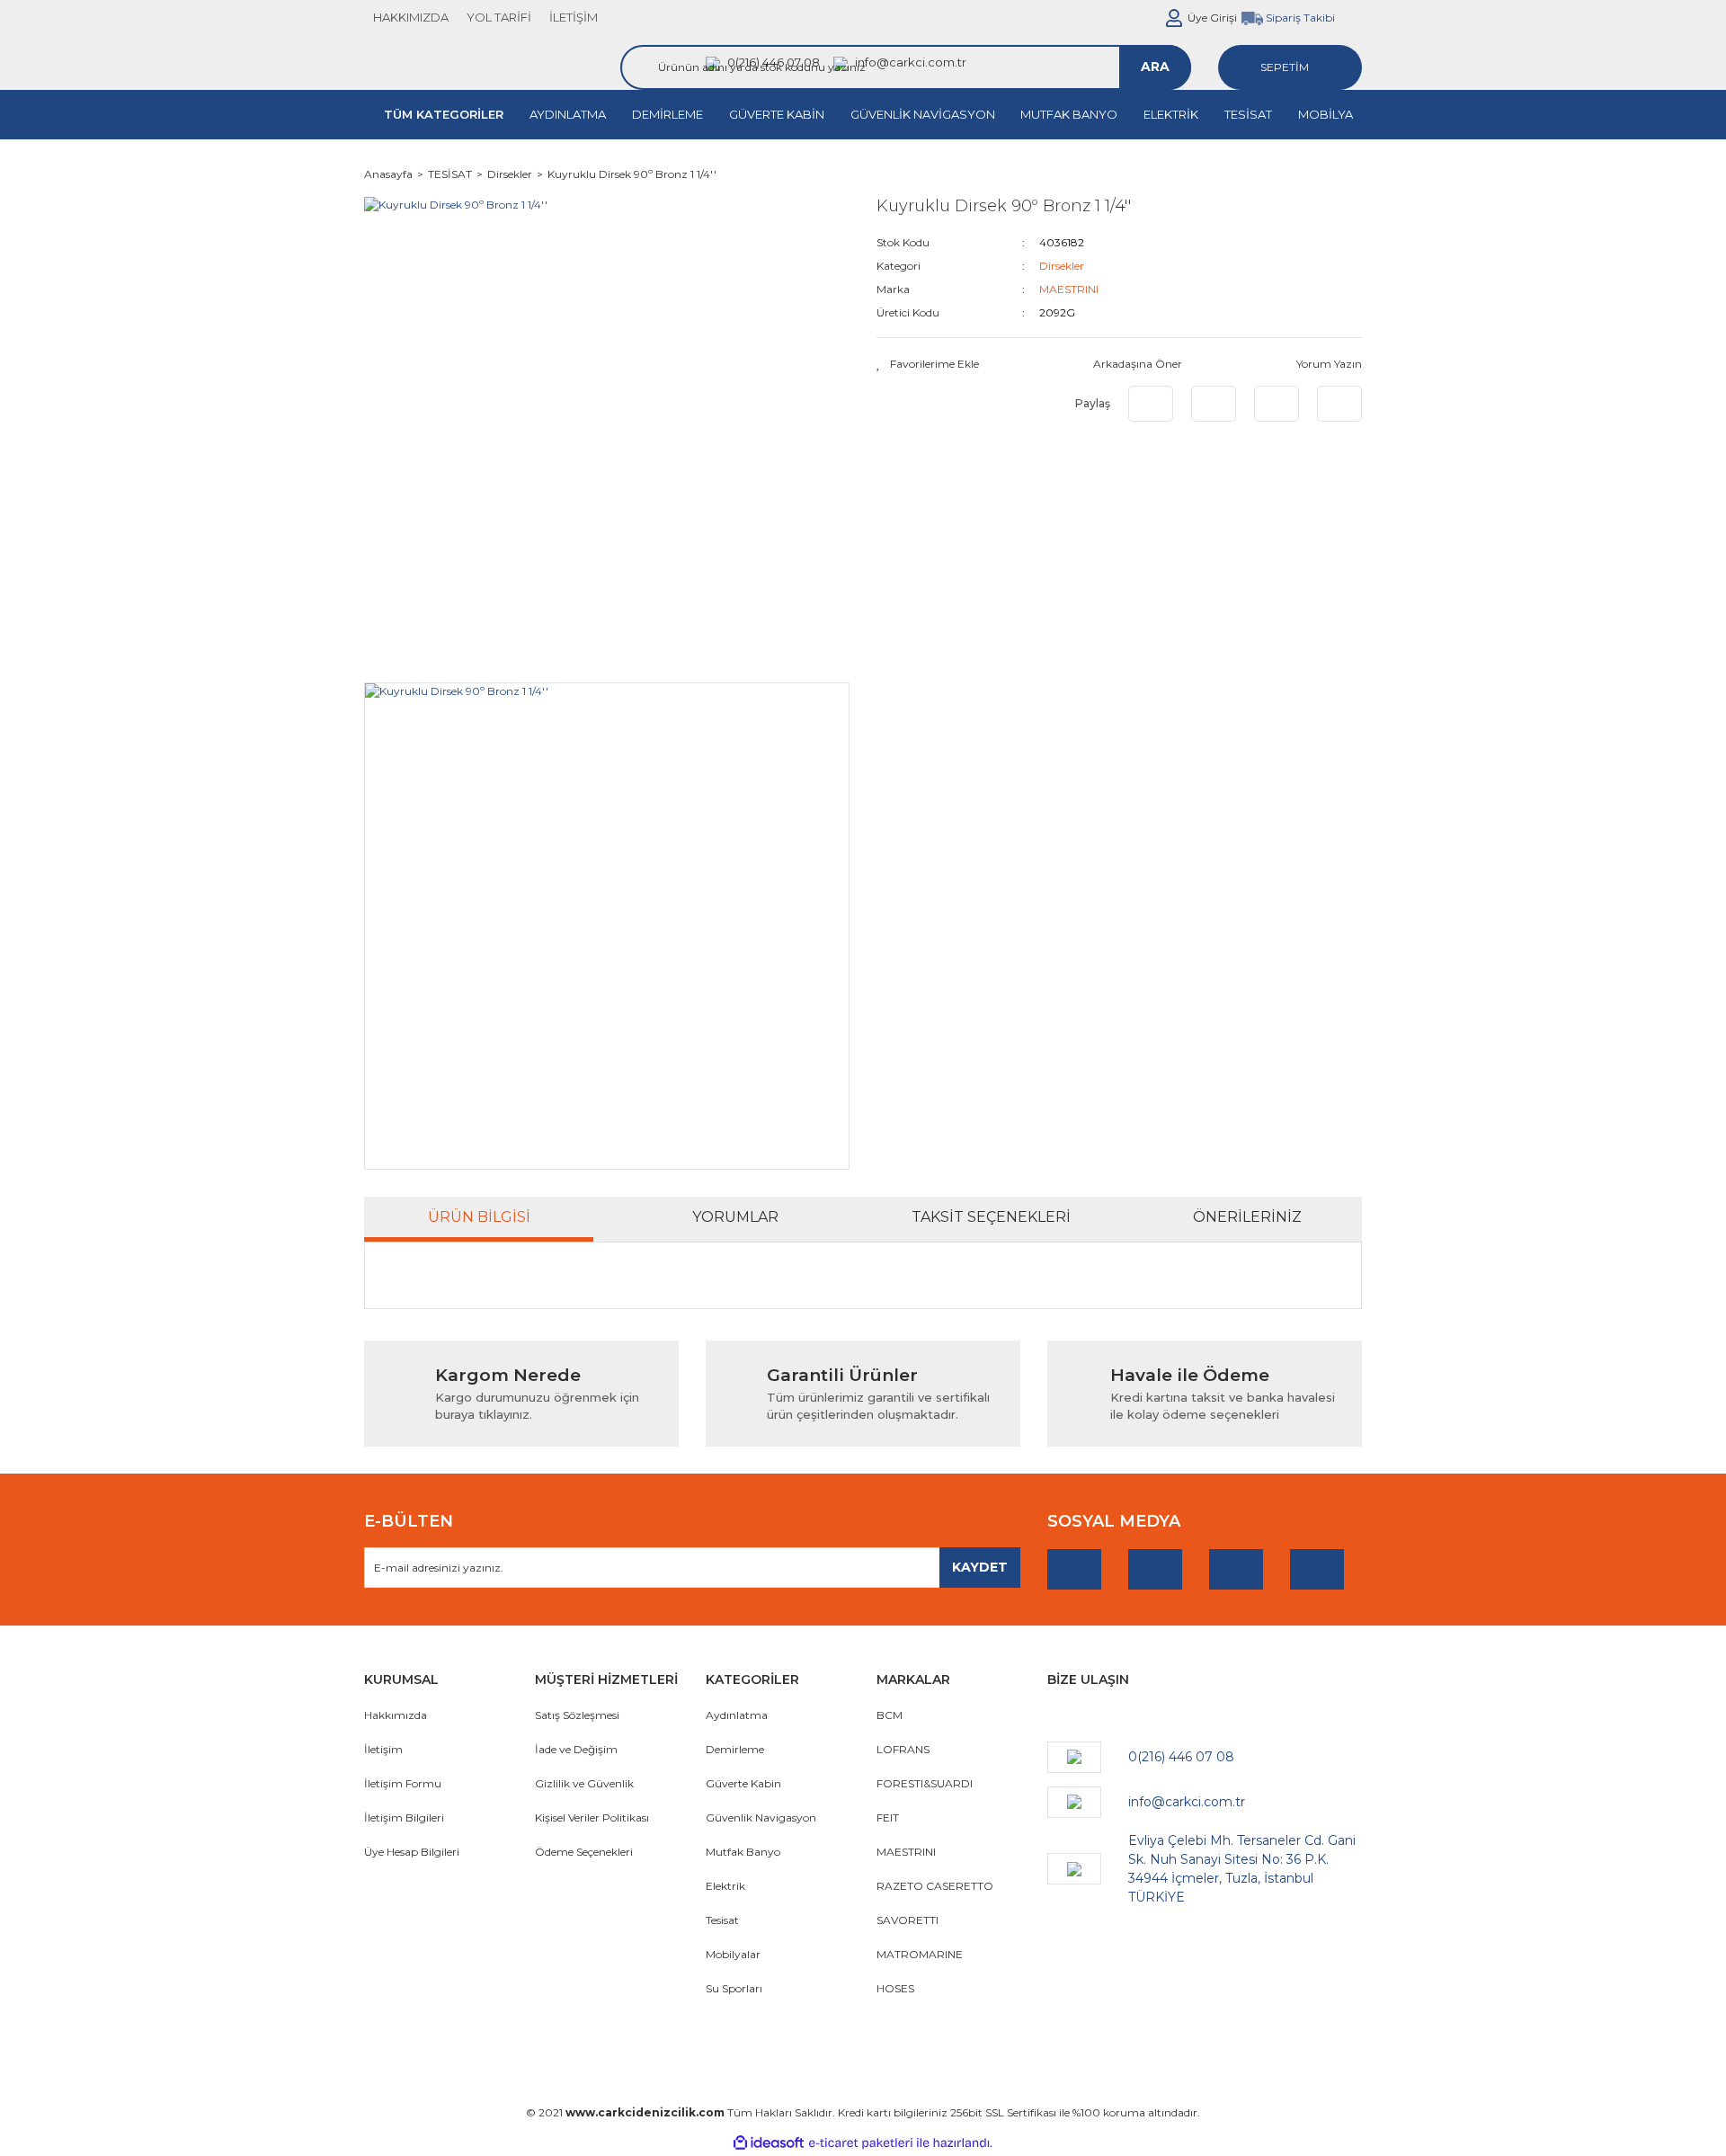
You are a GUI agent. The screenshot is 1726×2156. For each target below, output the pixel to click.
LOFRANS (903, 1749)
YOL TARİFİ (499, 17)
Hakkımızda (396, 1715)
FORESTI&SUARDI (925, 1783)
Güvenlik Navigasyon (761, 1817)
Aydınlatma (737, 1715)
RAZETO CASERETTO (935, 1886)
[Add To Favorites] (928, 364)
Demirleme (735, 1749)
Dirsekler (1062, 266)
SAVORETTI (907, 1920)
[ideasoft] (769, 2143)
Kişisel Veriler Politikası (592, 1817)
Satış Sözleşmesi (577, 1715)
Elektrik (725, 1886)
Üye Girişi (1212, 18)
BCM (890, 1715)
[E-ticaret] (861, 2143)
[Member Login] (1174, 18)
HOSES (895, 1988)
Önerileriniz (1247, 1217)
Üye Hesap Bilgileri (412, 1852)
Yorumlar (735, 1217)
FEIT (888, 1817)
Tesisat (722, 1920)
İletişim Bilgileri (404, 1817)
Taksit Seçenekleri (991, 1217)
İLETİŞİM (574, 17)
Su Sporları (734, 1988)
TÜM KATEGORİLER (444, 114)
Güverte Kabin (743, 1783)
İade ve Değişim (576, 1749)
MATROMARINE (920, 1954)
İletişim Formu (403, 1783)
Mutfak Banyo (743, 1852)
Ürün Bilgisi (479, 1217)
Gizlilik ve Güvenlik (584, 1783)
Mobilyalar (733, 1954)
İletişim (383, 1749)
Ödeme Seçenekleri (584, 1852)
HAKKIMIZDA (411, 17)
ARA (1155, 67)
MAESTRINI (1069, 289)
